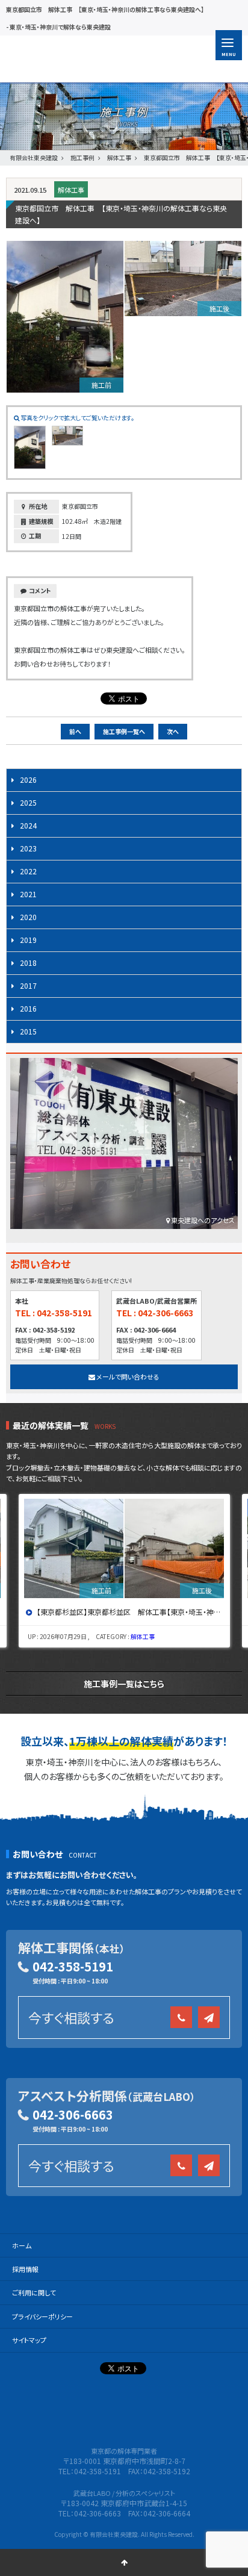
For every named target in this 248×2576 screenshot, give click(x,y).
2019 (28, 940)
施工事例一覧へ (124, 731)
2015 (28, 1031)
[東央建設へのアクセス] (124, 1146)
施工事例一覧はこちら (124, 1684)
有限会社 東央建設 (80, 59)
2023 (28, 848)
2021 (28, 894)
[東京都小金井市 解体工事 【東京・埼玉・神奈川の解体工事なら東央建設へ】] (125, 1548)
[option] (125, 1571)
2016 (28, 1008)
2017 (28, 985)
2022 (28, 871)
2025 (28, 802)
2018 (28, 963)
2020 (28, 917)
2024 (28, 825)
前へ (75, 731)
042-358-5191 (73, 1966)
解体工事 (71, 190)
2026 (28, 779)
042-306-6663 (73, 2114)
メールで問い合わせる (127, 1377)
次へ (173, 731)
